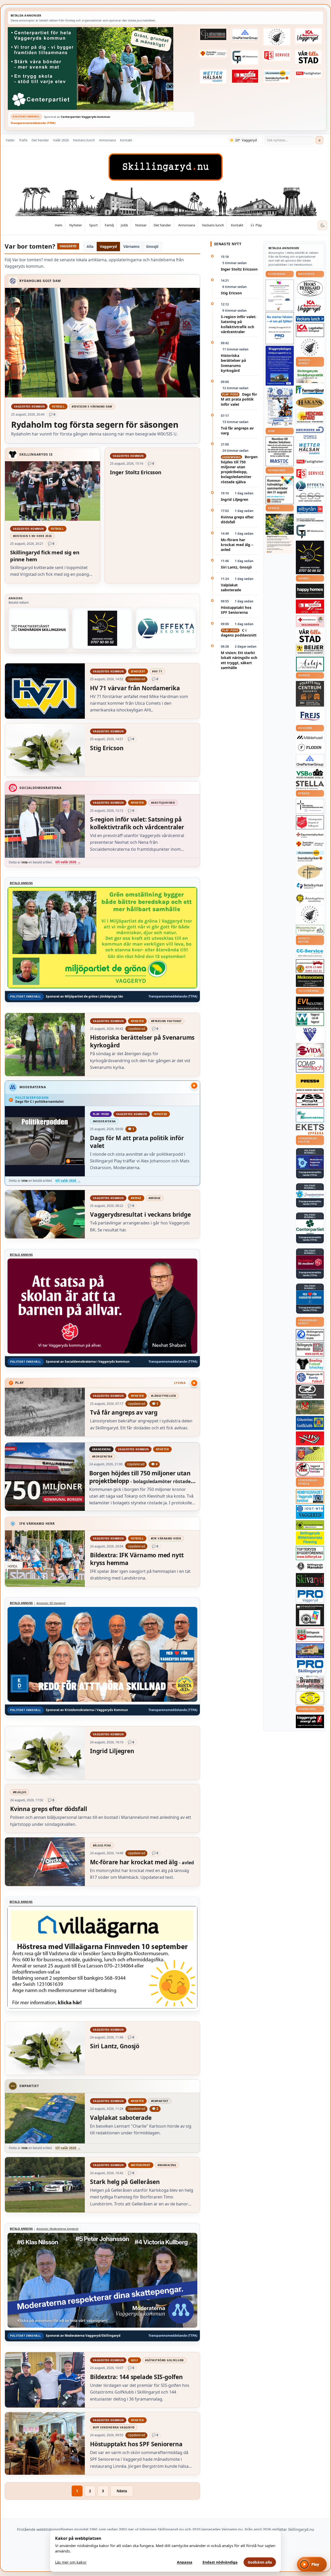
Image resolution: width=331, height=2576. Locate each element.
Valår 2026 (61, 140)
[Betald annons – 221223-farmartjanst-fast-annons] (310, 390)
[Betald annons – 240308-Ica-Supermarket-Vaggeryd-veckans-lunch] (310, 307)
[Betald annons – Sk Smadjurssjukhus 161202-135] (310, 376)
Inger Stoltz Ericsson (239, 269)
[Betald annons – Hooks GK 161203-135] (310, 1454)
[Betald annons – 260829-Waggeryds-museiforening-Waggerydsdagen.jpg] (280, 366)
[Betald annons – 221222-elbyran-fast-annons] (310, 510)
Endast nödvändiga (220, 2562)
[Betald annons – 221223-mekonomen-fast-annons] (310, 981)
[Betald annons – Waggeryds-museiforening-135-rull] (310, 1651)
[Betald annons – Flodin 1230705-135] (310, 748)
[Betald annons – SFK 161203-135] (310, 1335)
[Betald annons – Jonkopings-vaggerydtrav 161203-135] (310, 1392)
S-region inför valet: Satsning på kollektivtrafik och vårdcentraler (239, 324)
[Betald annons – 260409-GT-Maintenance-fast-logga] (245, 57)
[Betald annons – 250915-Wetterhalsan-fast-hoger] (213, 76)
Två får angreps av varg (237, 431)
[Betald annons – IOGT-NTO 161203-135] (310, 1512)
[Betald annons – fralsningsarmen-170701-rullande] (310, 822)
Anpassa (185, 2562)
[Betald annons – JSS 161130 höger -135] (310, 1100)
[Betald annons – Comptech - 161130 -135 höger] (310, 1065)
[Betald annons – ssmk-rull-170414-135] (310, 1349)
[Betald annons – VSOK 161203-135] (310, 1407)
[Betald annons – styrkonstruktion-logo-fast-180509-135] (310, 1115)
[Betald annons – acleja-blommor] (310, 664)
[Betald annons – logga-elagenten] (245, 76)
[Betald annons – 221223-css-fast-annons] (310, 497)
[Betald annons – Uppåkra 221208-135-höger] (310, 1129)
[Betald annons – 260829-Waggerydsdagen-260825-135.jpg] (280, 407)
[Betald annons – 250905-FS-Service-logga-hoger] (277, 56)
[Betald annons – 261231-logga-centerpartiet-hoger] (310, 1227)
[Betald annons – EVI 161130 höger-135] (310, 1003)
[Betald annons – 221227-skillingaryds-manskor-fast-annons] (310, 1566)
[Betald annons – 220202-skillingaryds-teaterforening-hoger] (310, 1615)
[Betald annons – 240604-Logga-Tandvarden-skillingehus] (39, 628)
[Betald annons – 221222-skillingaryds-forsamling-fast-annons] (213, 54)
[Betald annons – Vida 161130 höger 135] (310, 1050)
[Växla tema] (322, 225)
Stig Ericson (231, 293)
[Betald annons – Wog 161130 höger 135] (310, 1034)
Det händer (40, 140)
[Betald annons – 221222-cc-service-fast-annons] (310, 953)
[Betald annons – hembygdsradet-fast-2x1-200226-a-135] (310, 1496)
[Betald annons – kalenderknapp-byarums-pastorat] (277, 76)
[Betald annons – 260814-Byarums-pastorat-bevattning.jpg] (280, 534)
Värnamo (131, 246)
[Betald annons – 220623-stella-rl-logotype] (310, 785)
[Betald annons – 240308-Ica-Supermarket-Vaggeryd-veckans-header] (309, 36)
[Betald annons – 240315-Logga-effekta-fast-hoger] (166, 628)
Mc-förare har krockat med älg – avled (237, 545)
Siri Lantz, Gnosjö (236, 567)
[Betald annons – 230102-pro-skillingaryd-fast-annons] (310, 1667)
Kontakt (126, 140)
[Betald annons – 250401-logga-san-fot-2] (102, 628)
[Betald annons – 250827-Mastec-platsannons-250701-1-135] (280, 451)
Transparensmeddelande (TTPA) (33, 123)
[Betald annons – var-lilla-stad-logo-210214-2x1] (309, 57)
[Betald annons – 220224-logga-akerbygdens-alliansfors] (310, 899)
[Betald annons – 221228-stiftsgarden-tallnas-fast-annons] (277, 37)
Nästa (122, 2491)
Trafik (23, 140)
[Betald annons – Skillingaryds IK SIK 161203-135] (310, 1438)
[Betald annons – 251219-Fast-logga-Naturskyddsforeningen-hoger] (310, 1525)
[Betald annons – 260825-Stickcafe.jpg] (280, 295)
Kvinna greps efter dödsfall (237, 519)
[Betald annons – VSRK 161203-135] (310, 1469)
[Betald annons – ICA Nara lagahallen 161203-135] (310, 330)
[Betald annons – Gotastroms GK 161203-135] (310, 1423)
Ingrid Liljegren (235, 499)
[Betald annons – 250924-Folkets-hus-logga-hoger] (310, 694)
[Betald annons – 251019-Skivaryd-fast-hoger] (310, 1580)
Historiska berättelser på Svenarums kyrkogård (233, 363)
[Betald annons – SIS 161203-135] (310, 1364)
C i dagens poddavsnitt (239, 633)
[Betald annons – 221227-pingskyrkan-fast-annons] (310, 872)
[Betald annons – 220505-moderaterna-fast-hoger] (310, 1162)
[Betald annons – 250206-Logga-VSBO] (310, 774)
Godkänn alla (260, 2562)
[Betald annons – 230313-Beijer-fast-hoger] (310, 650)
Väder (10, 140)
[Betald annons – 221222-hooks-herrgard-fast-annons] (310, 288)
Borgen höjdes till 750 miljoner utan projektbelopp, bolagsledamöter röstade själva (239, 469)
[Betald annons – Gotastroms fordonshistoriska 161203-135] (310, 1698)
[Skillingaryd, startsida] (165, 167)
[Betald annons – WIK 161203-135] (310, 1377)
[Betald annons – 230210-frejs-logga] (310, 716)
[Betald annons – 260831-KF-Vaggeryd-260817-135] (280, 490)
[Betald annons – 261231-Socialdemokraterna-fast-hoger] (310, 1262)
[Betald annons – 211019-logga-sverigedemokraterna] (310, 1194)
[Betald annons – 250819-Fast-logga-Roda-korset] (310, 621)
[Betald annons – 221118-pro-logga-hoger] (310, 1596)
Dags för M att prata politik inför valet (239, 399)
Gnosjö (152, 246)
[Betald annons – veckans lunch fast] (310, 319)
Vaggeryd (108, 246)
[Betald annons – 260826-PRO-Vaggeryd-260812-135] (280, 328)
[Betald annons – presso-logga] (310, 1083)
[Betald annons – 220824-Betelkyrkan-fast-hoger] (310, 886)
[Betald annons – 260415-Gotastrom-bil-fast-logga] (213, 34)
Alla (90, 246)
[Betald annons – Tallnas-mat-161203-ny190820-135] (310, 347)
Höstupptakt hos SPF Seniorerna (236, 610)
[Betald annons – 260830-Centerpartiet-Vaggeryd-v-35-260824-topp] (101, 68)
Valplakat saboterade (231, 587)
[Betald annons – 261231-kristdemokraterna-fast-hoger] (310, 1297)
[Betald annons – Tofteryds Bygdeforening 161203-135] (310, 1553)
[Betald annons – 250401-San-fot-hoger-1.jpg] (310, 416)
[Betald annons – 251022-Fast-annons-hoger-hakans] (310, 403)
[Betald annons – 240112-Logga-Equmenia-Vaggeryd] (310, 835)
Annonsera (107, 140)
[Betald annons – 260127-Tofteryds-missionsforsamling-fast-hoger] (310, 806)
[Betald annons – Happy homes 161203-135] (310, 591)
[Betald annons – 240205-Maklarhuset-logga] (310, 737)
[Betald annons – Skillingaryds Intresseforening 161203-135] (310, 1635)
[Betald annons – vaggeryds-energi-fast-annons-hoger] (310, 1721)
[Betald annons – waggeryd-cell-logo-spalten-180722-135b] (310, 1019)
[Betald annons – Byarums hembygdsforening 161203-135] (310, 1683)
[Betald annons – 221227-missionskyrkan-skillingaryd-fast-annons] (310, 930)
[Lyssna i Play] (194, 1086)
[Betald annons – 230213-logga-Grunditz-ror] (310, 432)
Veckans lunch (84, 140)
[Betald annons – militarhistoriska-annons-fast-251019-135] (310, 1538)
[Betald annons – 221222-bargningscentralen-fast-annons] (310, 966)
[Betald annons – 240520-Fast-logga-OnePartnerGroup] (245, 35)
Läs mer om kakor (71, 2562)
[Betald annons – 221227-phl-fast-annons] (309, 74)
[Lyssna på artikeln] (194, 1383)
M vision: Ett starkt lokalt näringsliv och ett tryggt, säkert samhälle (239, 660)
